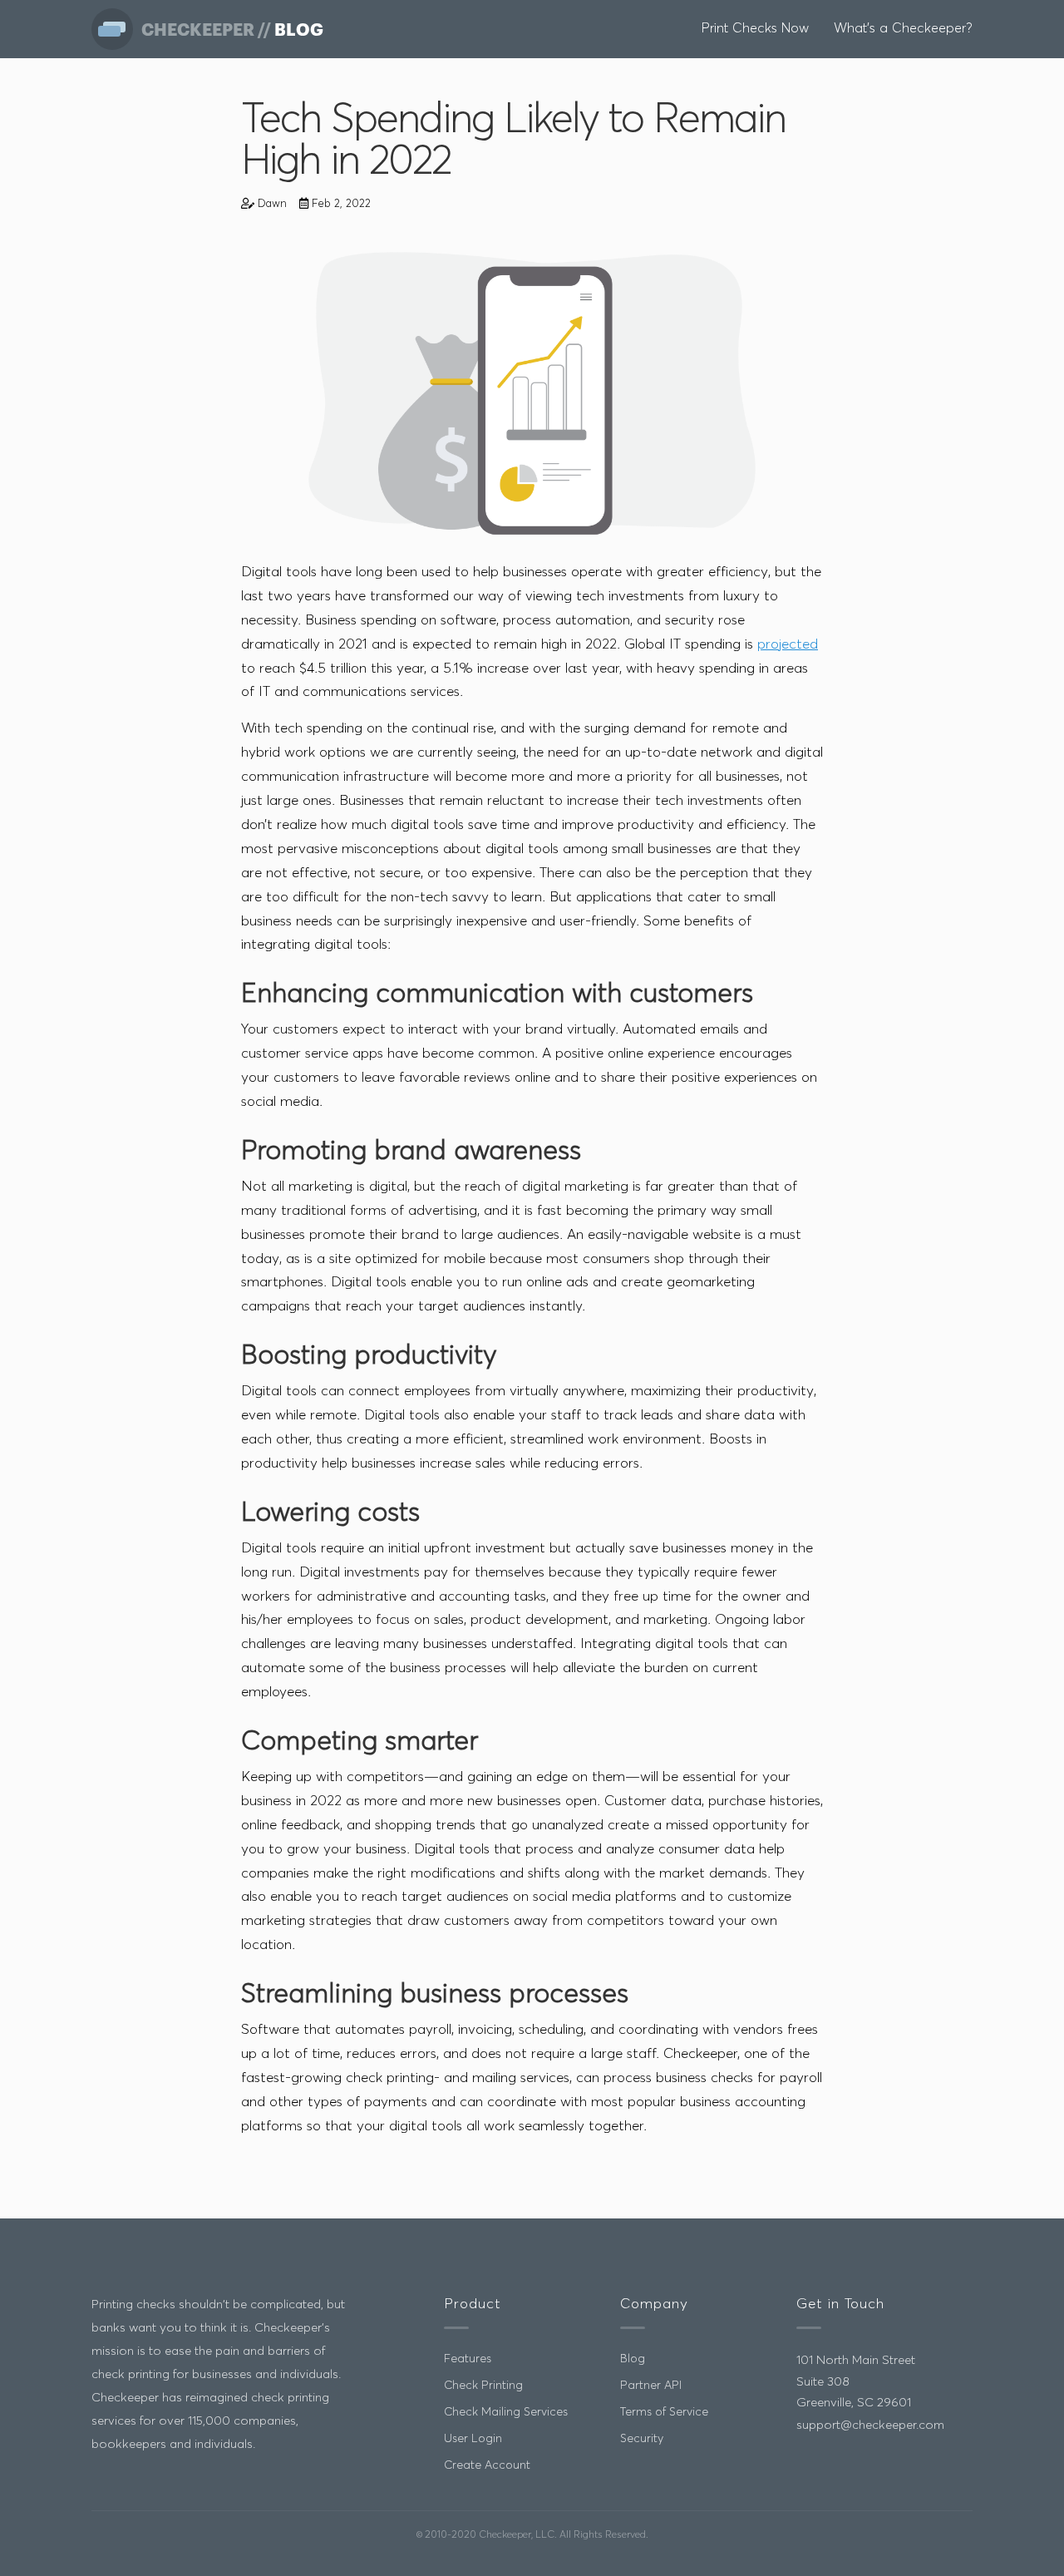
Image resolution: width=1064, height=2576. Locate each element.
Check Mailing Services (506, 2412)
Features (468, 2359)
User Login (473, 2439)
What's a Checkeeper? (903, 28)
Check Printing (483, 2386)
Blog (633, 2359)
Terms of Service (664, 2412)
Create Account (487, 2465)
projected (788, 645)
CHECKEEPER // (208, 29)
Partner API (651, 2386)
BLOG (299, 29)
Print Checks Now (755, 28)
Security (642, 2439)
